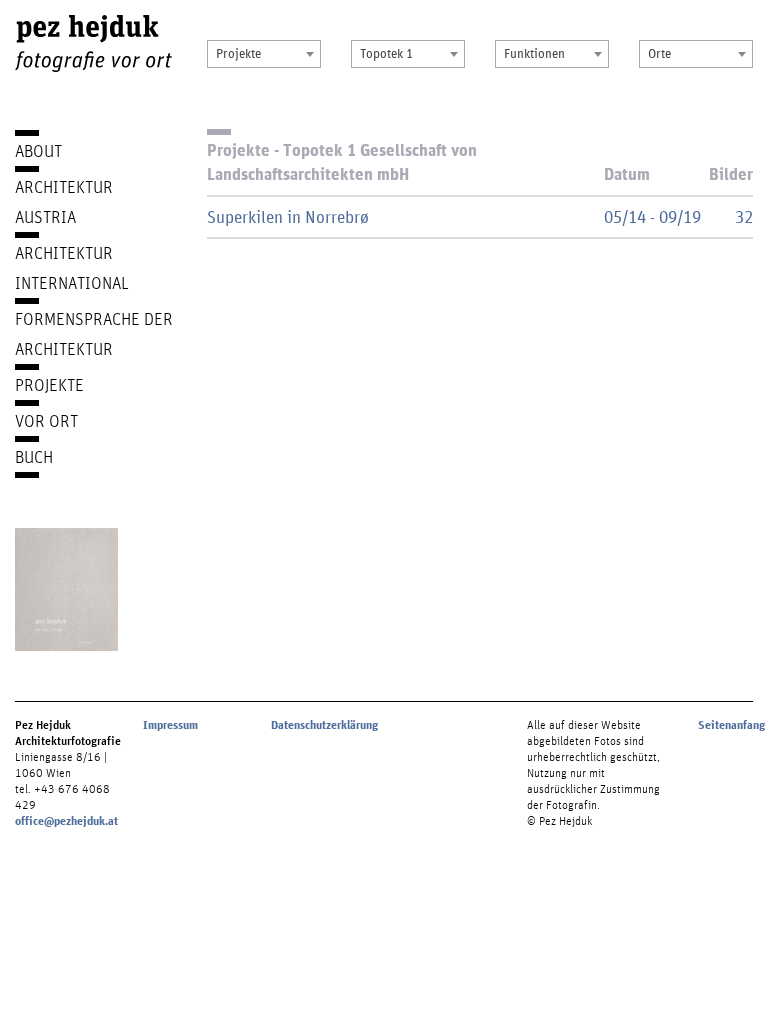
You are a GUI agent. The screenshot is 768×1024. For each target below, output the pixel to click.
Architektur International (72, 267)
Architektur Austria (64, 201)
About (38, 150)
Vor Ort (46, 420)
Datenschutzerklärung (324, 725)
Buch (34, 456)
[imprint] (66, 589)
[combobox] (264, 54)
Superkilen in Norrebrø (288, 216)
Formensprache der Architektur (94, 333)
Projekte (49, 384)
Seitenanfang (731, 725)
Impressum (170, 725)
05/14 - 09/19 (652, 216)
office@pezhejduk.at (66, 821)
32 (744, 216)
